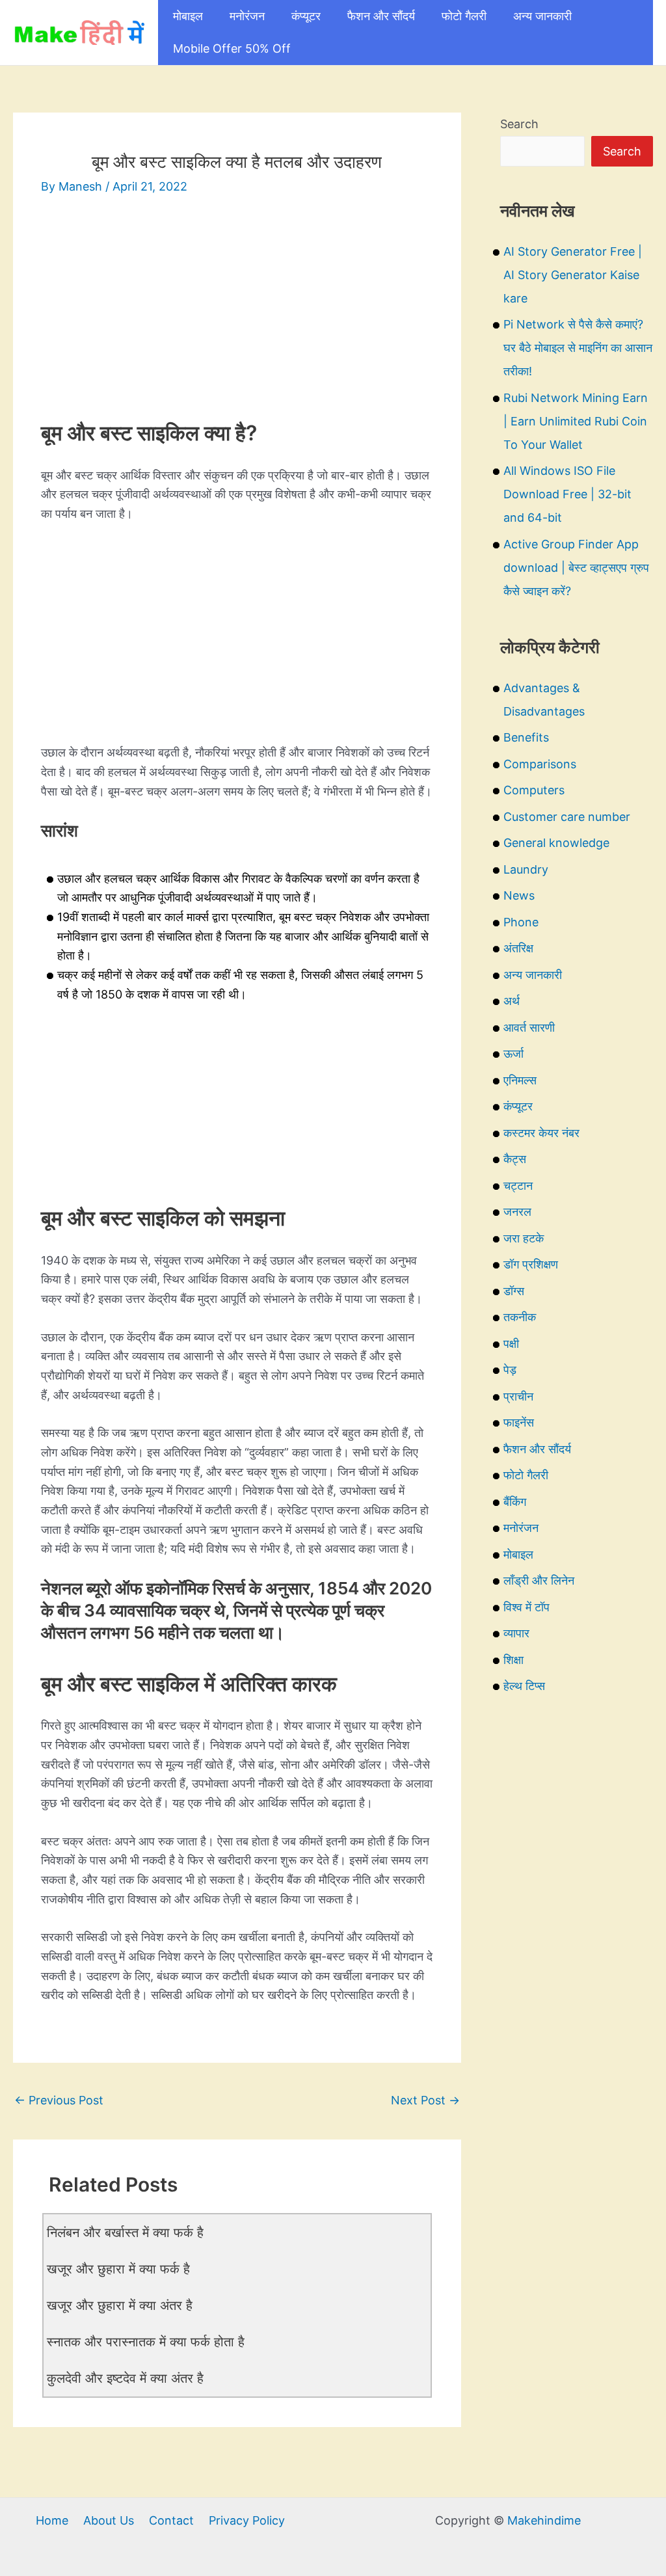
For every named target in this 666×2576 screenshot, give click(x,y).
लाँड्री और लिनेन (539, 1580)
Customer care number (567, 817)
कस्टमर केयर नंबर (541, 1133)
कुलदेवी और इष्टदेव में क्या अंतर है (125, 2378)
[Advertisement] (237, 310)
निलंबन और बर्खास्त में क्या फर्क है (125, 2233)
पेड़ (510, 1370)
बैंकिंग (515, 1502)
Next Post (425, 2100)
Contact (171, 2520)
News (519, 895)
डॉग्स (514, 1291)
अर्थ (512, 1001)
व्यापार (516, 1633)
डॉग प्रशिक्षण (531, 1264)
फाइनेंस (519, 1422)
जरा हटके (524, 1238)
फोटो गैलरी (464, 16)
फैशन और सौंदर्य (381, 16)
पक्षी (511, 1344)
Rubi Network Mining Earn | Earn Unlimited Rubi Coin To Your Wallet (576, 421)
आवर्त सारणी (529, 1027)
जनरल (517, 1212)
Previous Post (59, 2100)
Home (52, 2520)
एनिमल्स (520, 1080)
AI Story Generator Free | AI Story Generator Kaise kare (573, 275)
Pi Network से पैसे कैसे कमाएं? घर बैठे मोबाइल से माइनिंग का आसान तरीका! (578, 348)
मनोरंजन (247, 16)
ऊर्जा (513, 1053)
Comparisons (540, 764)
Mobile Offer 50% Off (232, 48)
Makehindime (544, 2520)
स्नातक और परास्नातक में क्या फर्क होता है (146, 2342)
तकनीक (520, 1317)
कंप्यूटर (306, 16)
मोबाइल (188, 16)
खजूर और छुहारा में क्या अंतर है (120, 2305)
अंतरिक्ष (518, 948)
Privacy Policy (247, 2520)
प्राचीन (518, 1396)
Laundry (526, 869)
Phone (521, 922)
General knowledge (556, 843)
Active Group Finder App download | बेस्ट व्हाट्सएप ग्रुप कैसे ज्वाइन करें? (576, 568)
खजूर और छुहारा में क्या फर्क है (118, 2269)
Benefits (526, 737)
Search (519, 124)
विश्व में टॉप (526, 1607)
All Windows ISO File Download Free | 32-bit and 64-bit (567, 494)
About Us (109, 2520)
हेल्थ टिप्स (524, 1686)
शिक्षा (513, 1660)
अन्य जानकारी (542, 16)
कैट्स (515, 1159)
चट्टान (518, 1186)
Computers (534, 790)
